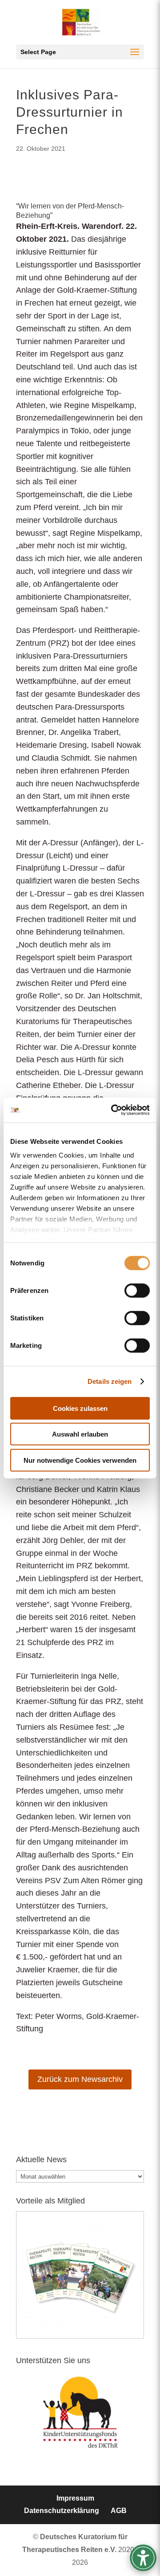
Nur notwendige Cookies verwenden (80, 1460)
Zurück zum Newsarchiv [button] (80, 2079)
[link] (113, 1110)
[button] (80, 52)
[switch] (137, 1290)
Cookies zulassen (80, 1408)
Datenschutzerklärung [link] (62, 2511)
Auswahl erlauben (80, 1434)
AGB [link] (119, 2511)
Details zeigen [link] (110, 1381)
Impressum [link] (75, 2498)
